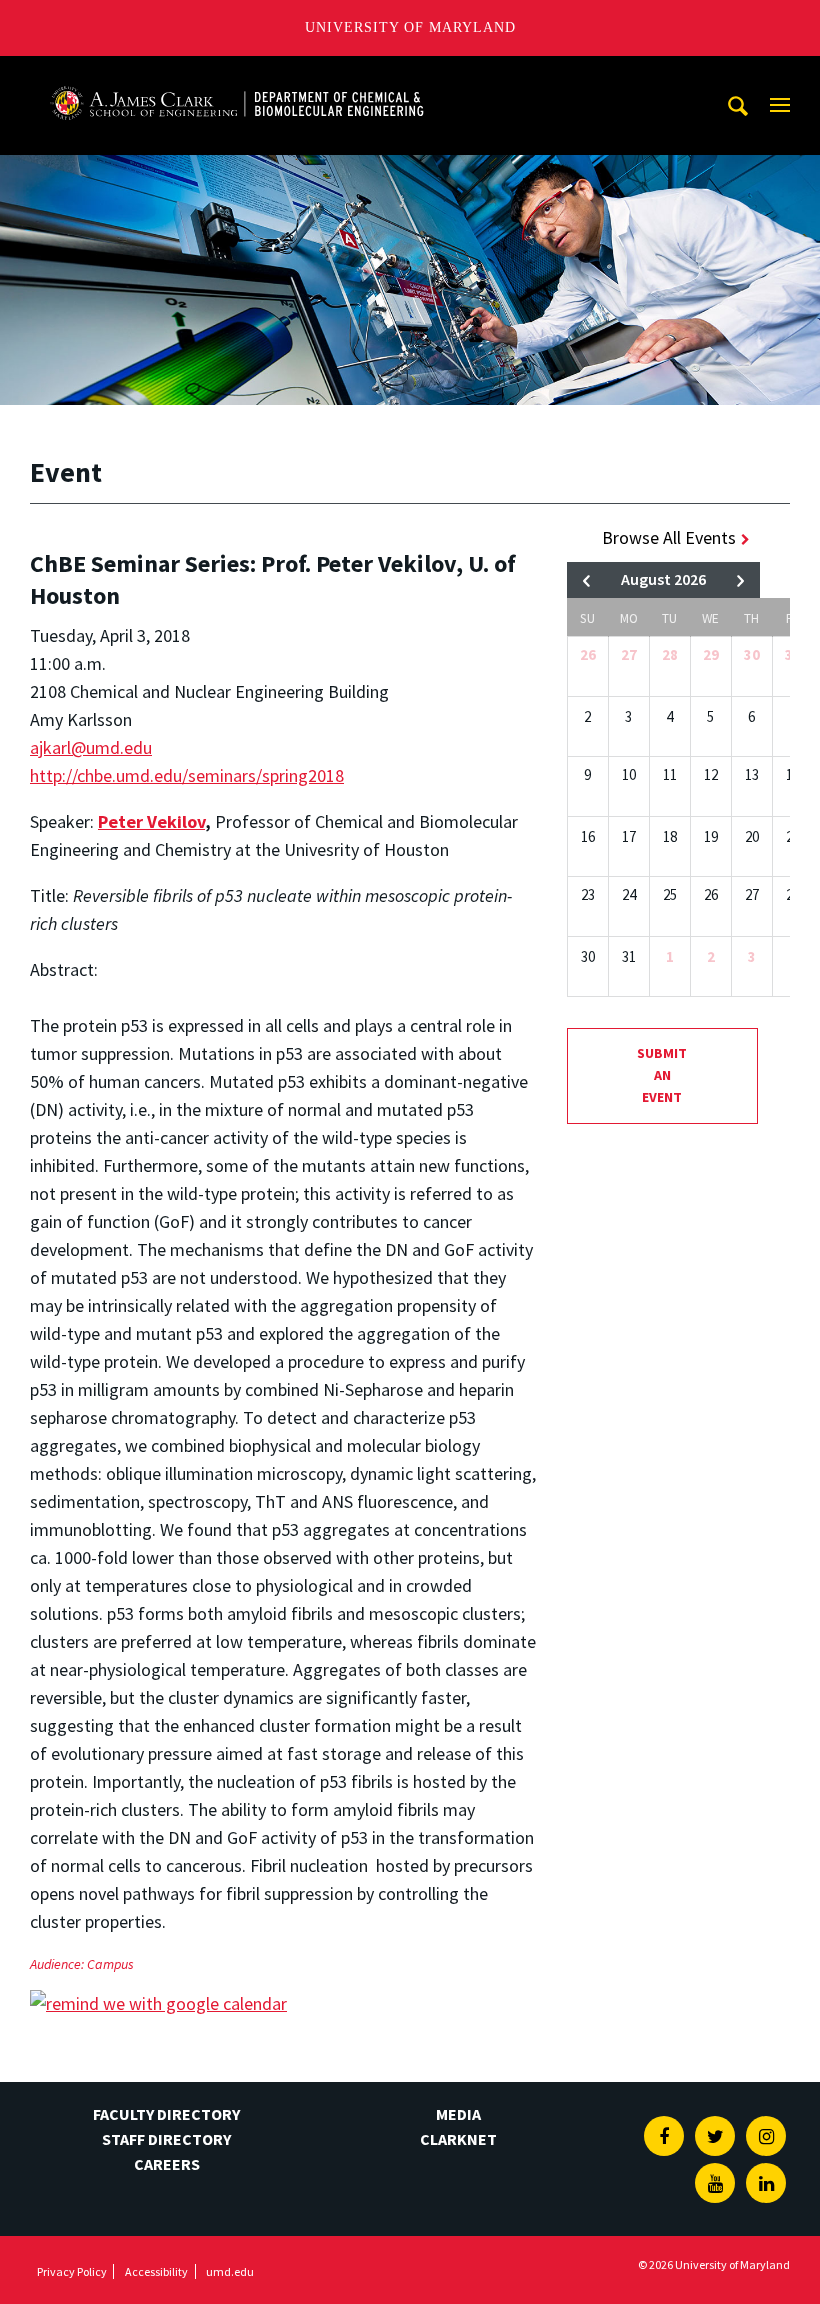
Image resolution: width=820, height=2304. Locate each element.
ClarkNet (458, 2139)
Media (458, 2114)
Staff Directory (166, 2139)
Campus (110, 1964)
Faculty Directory (166, 2114)
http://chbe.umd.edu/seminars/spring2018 (187, 775)
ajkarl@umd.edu (91, 747)
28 (670, 654)
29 (711, 654)
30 (752, 654)
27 (629, 654)
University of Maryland (410, 27)
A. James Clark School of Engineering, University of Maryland (237, 74)
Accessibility (156, 2271)
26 (588, 654)
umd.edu (230, 2271)
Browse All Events (669, 537)
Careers (167, 2164)
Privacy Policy (72, 2271)
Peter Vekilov (151, 821)
